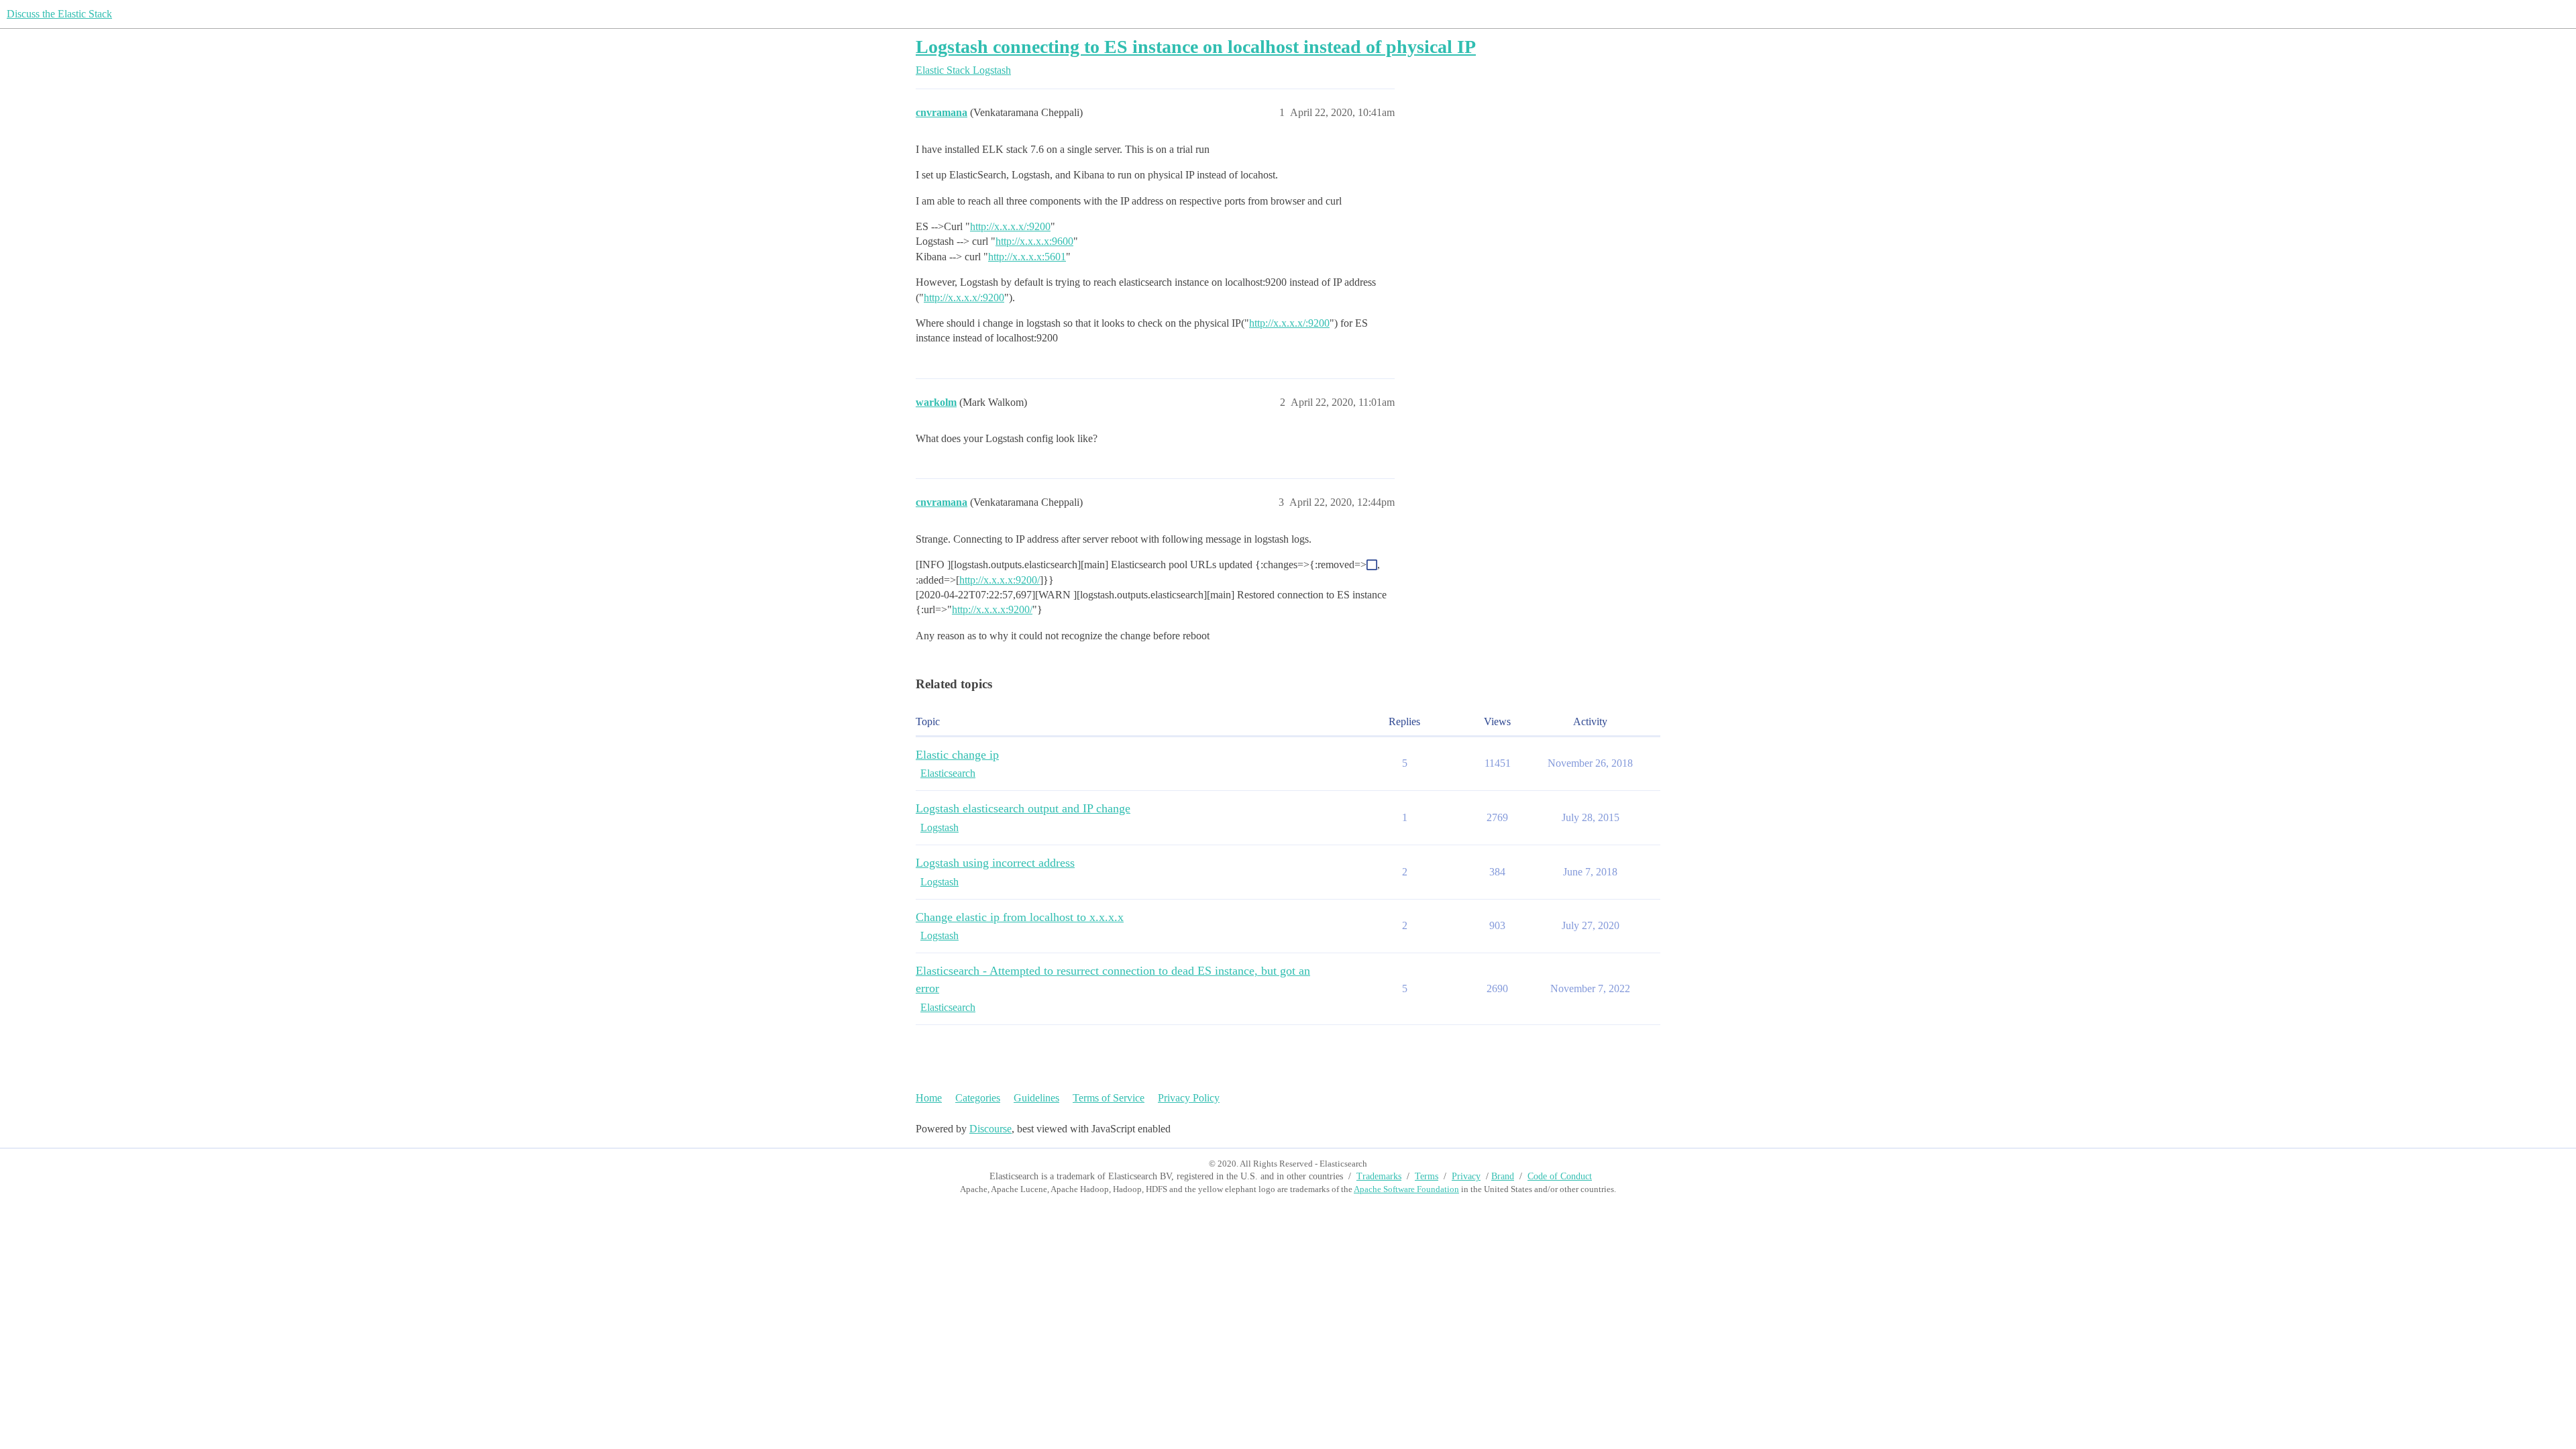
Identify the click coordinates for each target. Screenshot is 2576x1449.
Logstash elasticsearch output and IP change (1023, 808)
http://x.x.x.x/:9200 (1010, 226)
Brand (1503, 1176)
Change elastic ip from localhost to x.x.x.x (1020, 917)
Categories (978, 1098)
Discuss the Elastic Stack (59, 14)
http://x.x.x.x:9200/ (1000, 580)
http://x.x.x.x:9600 (1034, 241)
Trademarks (1379, 1176)
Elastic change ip (957, 755)
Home (929, 1098)
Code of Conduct (1560, 1176)
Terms (1427, 1176)
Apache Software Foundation (1406, 1189)
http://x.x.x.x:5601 (1027, 257)
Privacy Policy (1189, 1098)
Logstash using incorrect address (995, 863)
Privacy (1466, 1176)
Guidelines (1036, 1098)
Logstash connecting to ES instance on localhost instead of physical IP (1196, 47)
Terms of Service (1109, 1098)
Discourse (990, 1129)
